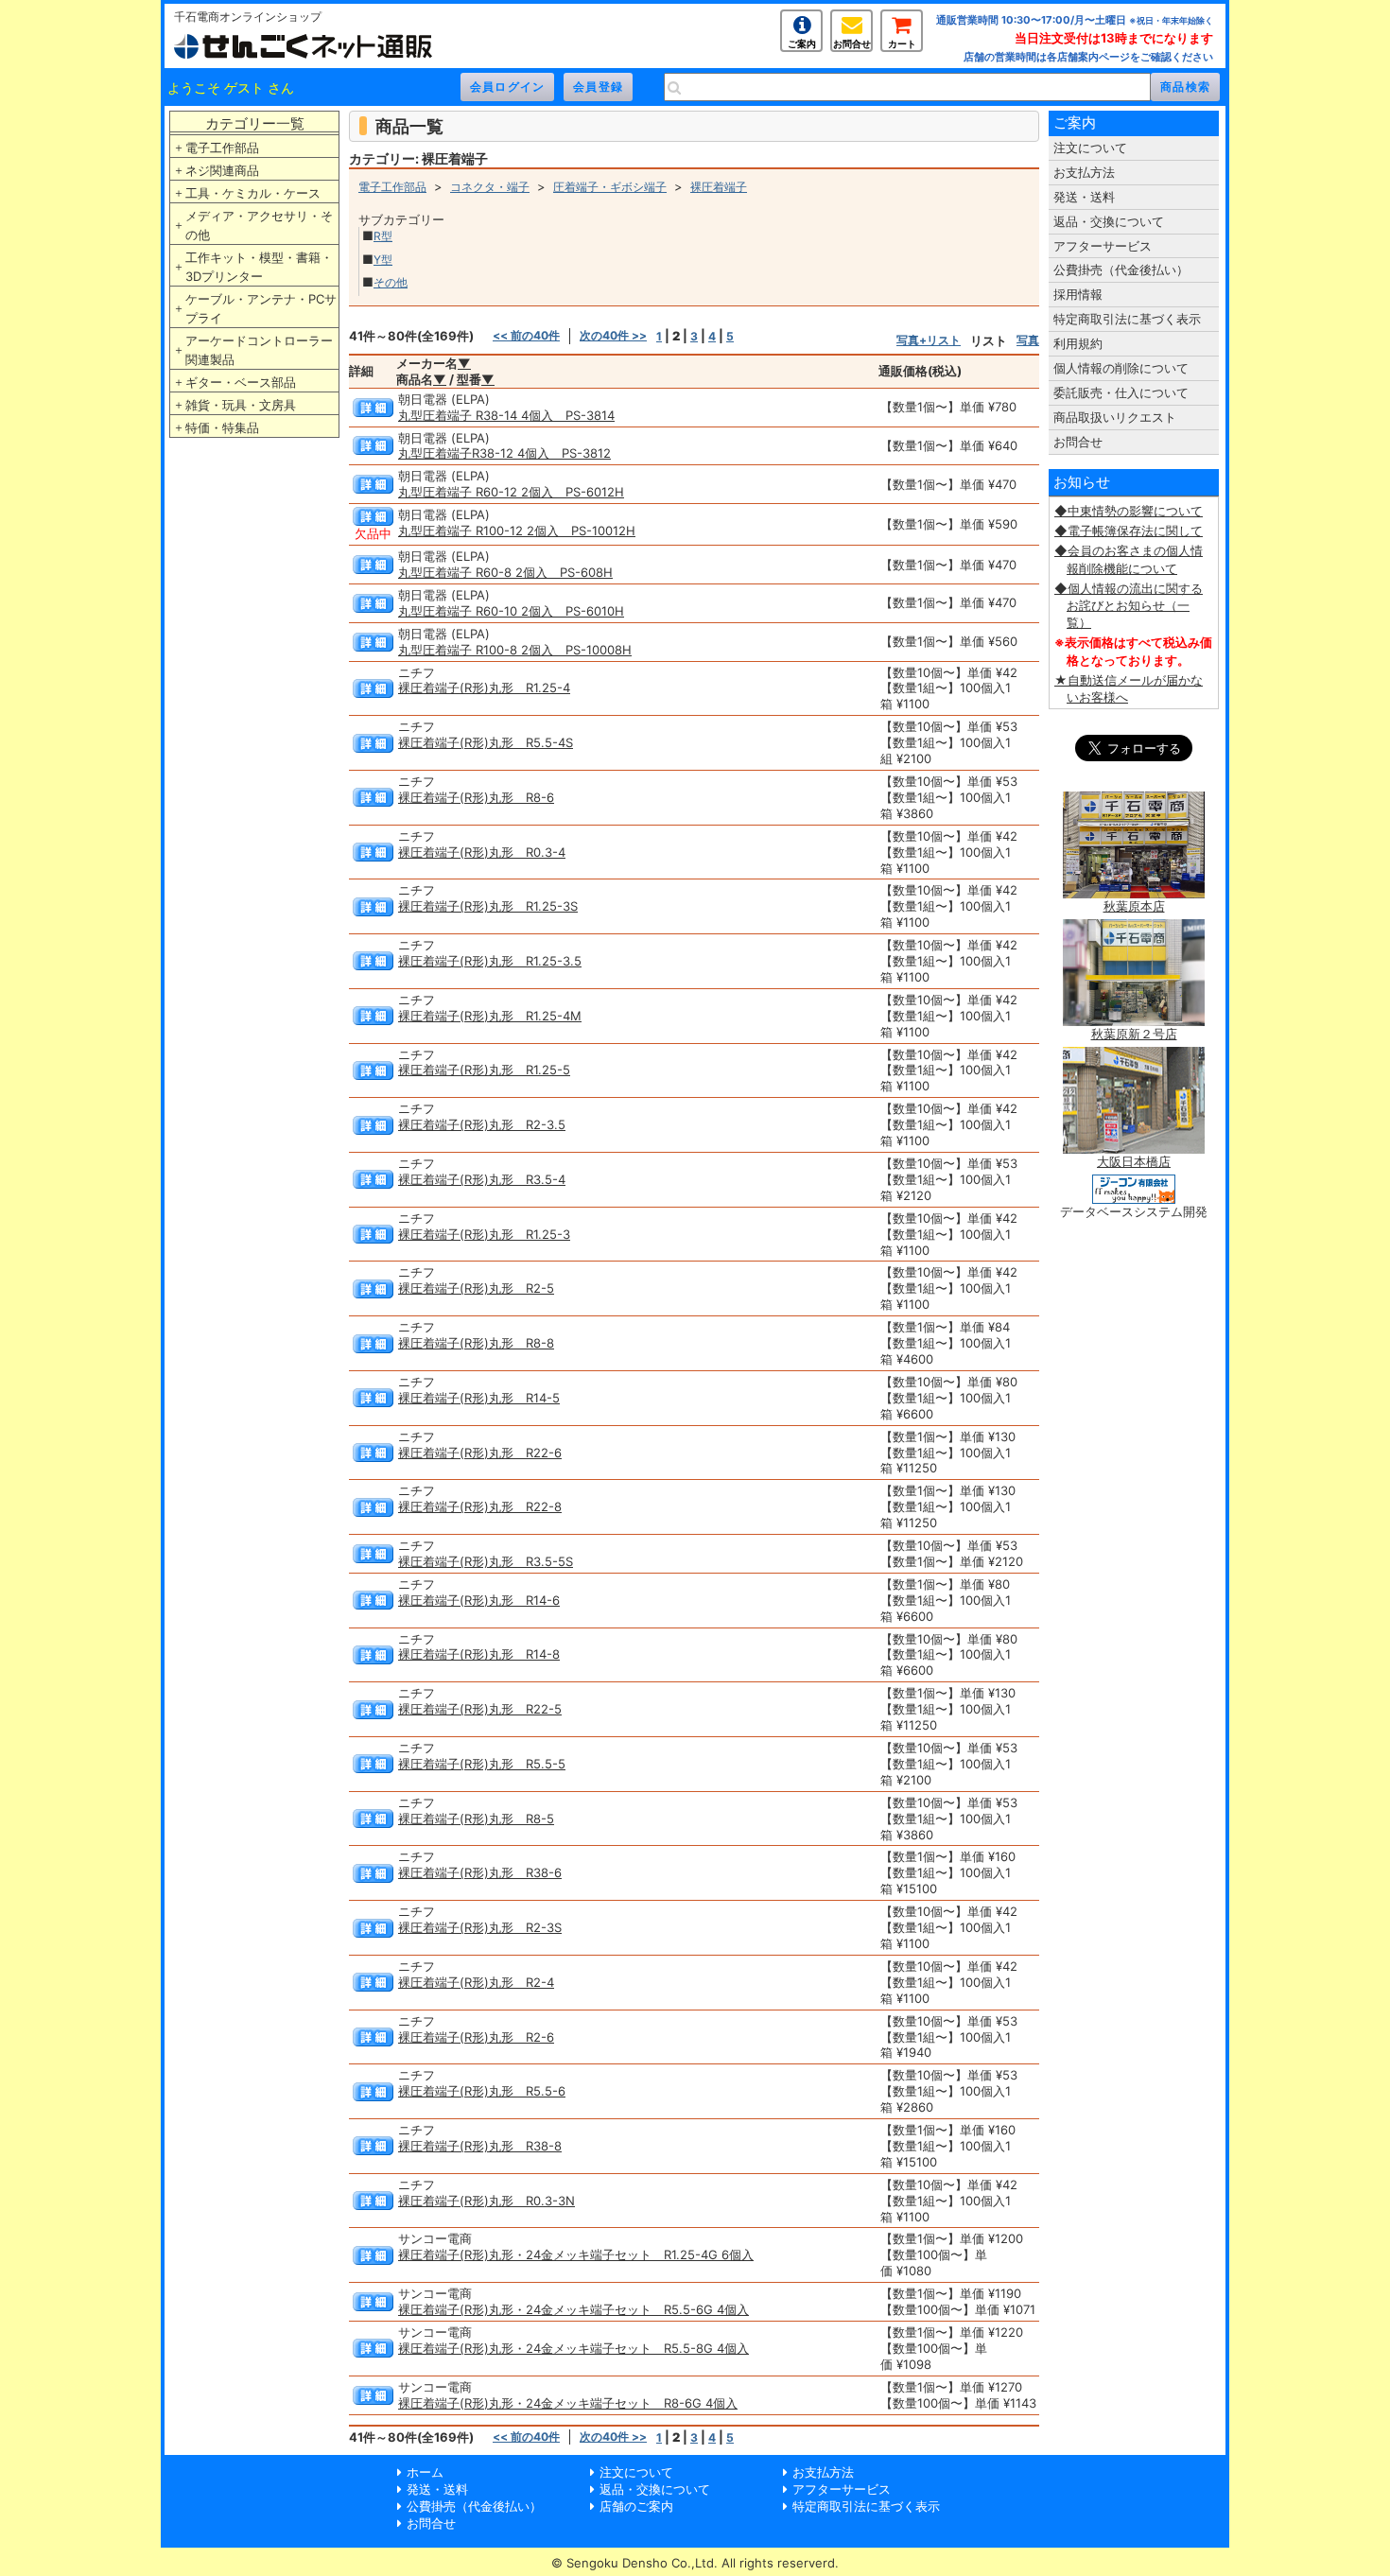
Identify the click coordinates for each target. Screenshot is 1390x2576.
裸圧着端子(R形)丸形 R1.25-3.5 (490, 961)
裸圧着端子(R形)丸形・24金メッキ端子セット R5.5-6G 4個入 (573, 2309)
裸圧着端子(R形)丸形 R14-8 (479, 1654)
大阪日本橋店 (1134, 1161)
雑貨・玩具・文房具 (241, 405)
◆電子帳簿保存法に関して (1129, 531)
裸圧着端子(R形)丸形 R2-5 (476, 1288)
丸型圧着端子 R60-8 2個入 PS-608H (505, 572)
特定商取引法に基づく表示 (1127, 319)
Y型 (383, 260)
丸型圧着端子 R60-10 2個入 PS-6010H (511, 611)
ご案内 (802, 44)
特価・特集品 (222, 427)
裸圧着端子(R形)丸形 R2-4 (476, 1982)
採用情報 (1078, 294)
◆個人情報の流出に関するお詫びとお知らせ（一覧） (1129, 605)
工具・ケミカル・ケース (253, 193)
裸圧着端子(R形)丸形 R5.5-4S (486, 742)
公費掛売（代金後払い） (1121, 270)
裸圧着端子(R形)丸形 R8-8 (476, 1343)
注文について (1090, 148)
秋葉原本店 (1134, 906)
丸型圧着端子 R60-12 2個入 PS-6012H (511, 492)
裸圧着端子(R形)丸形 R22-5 (480, 1709)
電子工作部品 (222, 148)
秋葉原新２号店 (1134, 1034)
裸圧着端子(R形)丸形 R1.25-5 (484, 1070)
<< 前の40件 (526, 335)
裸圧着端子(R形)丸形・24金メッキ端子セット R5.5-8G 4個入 (573, 2348)
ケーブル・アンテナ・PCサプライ (261, 308)
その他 (391, 282)
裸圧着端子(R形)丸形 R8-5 (476, 1819)
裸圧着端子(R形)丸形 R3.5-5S (486, 1561)
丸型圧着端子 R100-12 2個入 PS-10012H (517, 531)
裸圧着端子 (719, 187)
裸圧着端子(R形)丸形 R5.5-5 (482, 1764)
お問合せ (852, 44)
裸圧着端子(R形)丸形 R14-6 (479, 1600)
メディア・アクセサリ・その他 (259, 225)
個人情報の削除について (1121, 368)
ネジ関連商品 (222, 170)
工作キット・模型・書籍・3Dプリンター (259, 267)
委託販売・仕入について (1121, 392)
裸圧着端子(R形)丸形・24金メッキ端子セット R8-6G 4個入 (568, 2403)
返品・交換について (1109, 221)
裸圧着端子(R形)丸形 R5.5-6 (482, 2091)
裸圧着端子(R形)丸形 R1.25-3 (484, 1234)
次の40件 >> (613, 335)
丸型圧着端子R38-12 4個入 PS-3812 (504, 453)
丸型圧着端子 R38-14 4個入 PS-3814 (506, 415)
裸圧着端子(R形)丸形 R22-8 (480, 1506)
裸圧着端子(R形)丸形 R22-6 (480, 1453)
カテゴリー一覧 (255, 123)
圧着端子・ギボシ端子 (610, 187)
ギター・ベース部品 (241, 382)
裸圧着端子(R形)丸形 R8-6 (476, 797)
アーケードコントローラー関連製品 (259, 350)
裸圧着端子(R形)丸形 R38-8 (480, 2146)
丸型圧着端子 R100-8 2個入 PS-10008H (515, 650)
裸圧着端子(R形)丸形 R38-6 (480, 1872)
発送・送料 (1084, 197)
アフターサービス (1103, 246)
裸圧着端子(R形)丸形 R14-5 (479, 1398)
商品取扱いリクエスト (1115, 417)
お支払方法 (1084, 172)
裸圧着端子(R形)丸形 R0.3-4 (482, 852)
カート (902, 44)
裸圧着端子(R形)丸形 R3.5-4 (482, 1179)
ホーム (425, 2472)
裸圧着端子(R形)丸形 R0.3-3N (486, 2201)
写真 (1028, 340)
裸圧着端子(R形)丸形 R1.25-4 (484, 688)
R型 (383, 236)
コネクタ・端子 (490, 187)
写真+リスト (929, 340)
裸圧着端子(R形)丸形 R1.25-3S (488, 906)
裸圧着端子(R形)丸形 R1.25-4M (490, 1016)
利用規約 (1078, 343)
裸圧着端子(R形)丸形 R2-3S (480, 1927)
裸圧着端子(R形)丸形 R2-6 (476, 2037)
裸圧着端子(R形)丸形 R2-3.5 (482, 1124)
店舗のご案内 (636, 2506)
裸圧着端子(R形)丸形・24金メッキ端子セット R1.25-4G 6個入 (576, 2254)
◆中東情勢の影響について (1129, 511)
